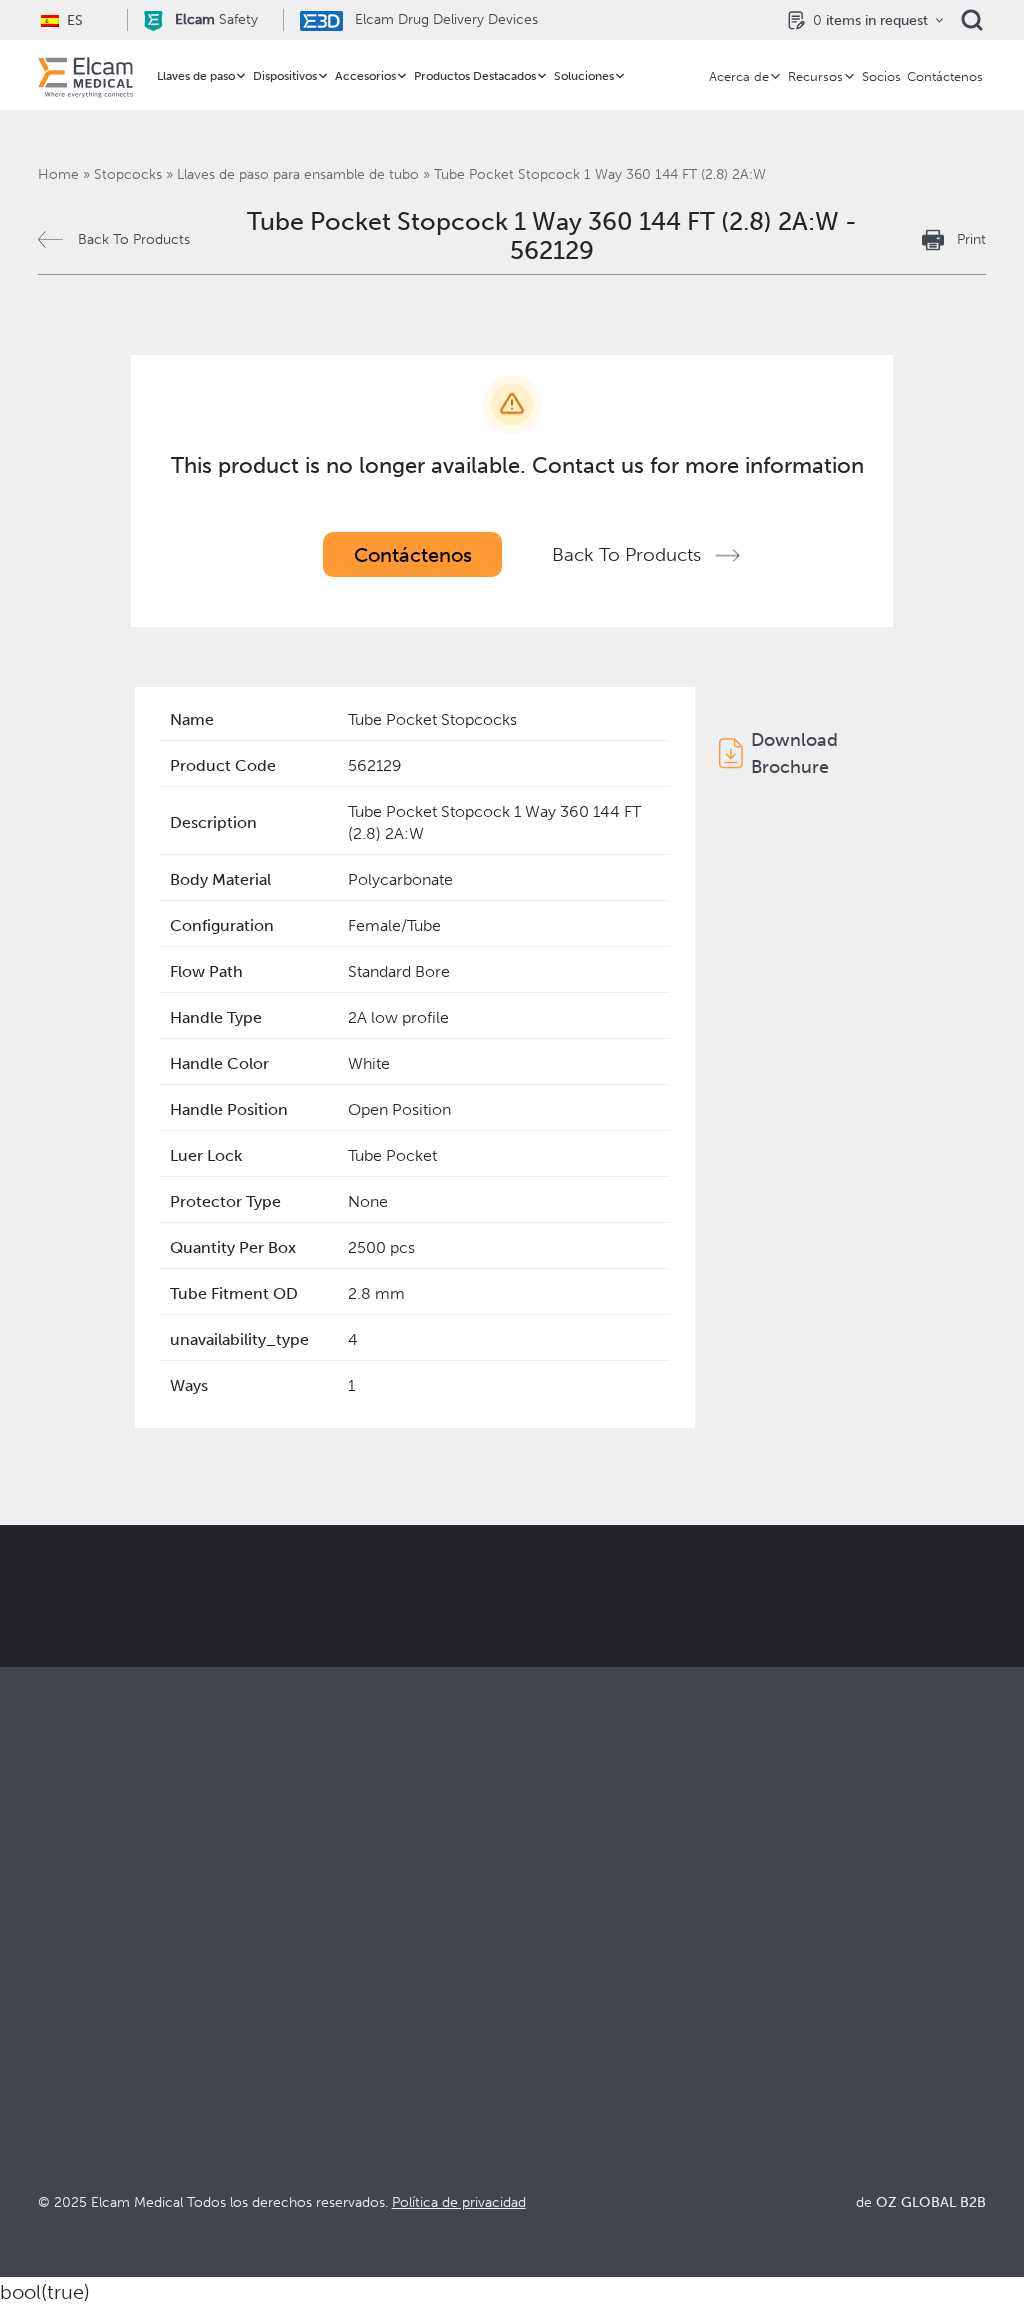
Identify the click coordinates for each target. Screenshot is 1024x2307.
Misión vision (559, 2017)
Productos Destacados (475, 76)
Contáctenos (945, 76)
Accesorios (365, 76)
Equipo (537, 2098)
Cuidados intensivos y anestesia (388, 1990)
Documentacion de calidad (846, 2017)
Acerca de (739, 76)
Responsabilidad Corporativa (615, 2044)
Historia (540, 2152)
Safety (216, 19)
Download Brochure (794, 753)
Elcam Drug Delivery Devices (444, 19)
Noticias (778, 2098)
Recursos (815, 76)
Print (971, 239)
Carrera (539, 2125)
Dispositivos (285, 76)
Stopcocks (128, 174)
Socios (881, 76)
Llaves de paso (196, 76)
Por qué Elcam (565, 1990)
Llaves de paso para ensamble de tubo (298, 174)
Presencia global (571, 2071)
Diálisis (300, 2017)
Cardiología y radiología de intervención (372, 2054)
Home (58, 174)
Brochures (786, 1990)
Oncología (313, 2090)
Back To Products (134, 239)
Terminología (796, 2044)
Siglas (769, 2071)
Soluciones (584, 76)
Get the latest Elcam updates (538, 1668)
